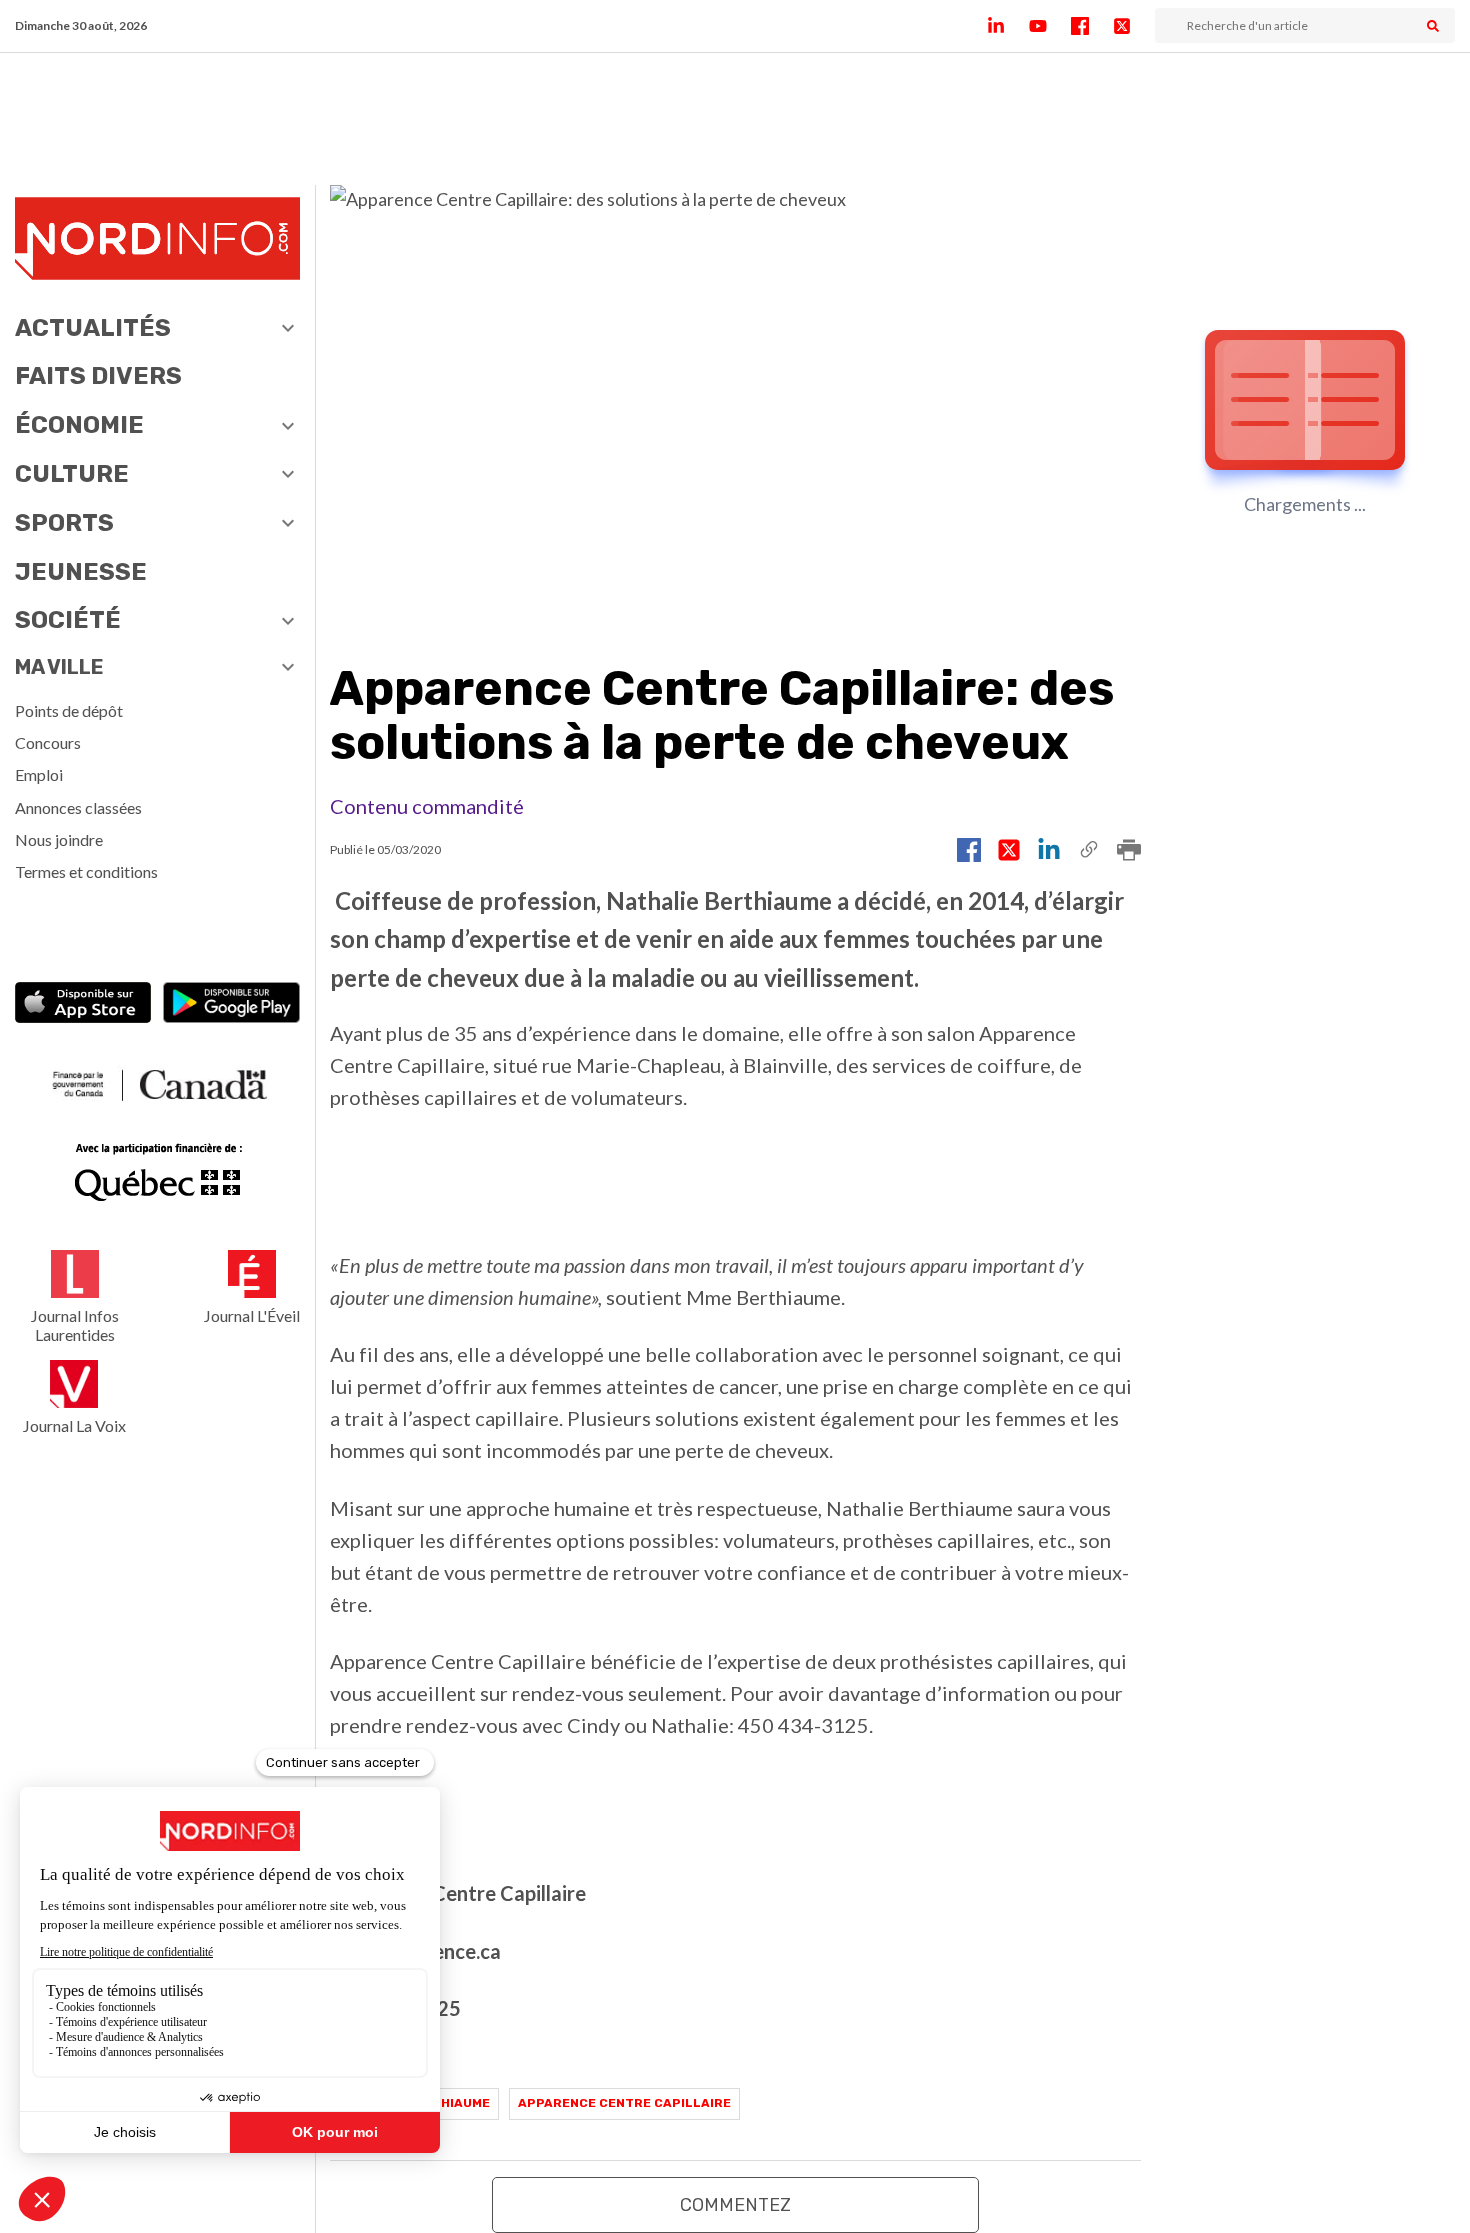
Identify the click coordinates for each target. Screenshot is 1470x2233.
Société (68, 620)
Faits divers (98, 376)
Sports (64, 523)
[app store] (83, 1005)
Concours (48, 742)
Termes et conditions (86, 871)
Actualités (93, 328)
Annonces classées (78, 807)
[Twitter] (1134, 26)
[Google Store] (231, 1005)
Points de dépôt (69, 710)
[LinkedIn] (1008, 26)
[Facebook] (1092, 26)
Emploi (39, 774)
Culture (72, 474)
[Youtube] (1050, 26)
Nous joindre (59, 839)
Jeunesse (81, 572)
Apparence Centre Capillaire (624, 2103)
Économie (79, 425)
